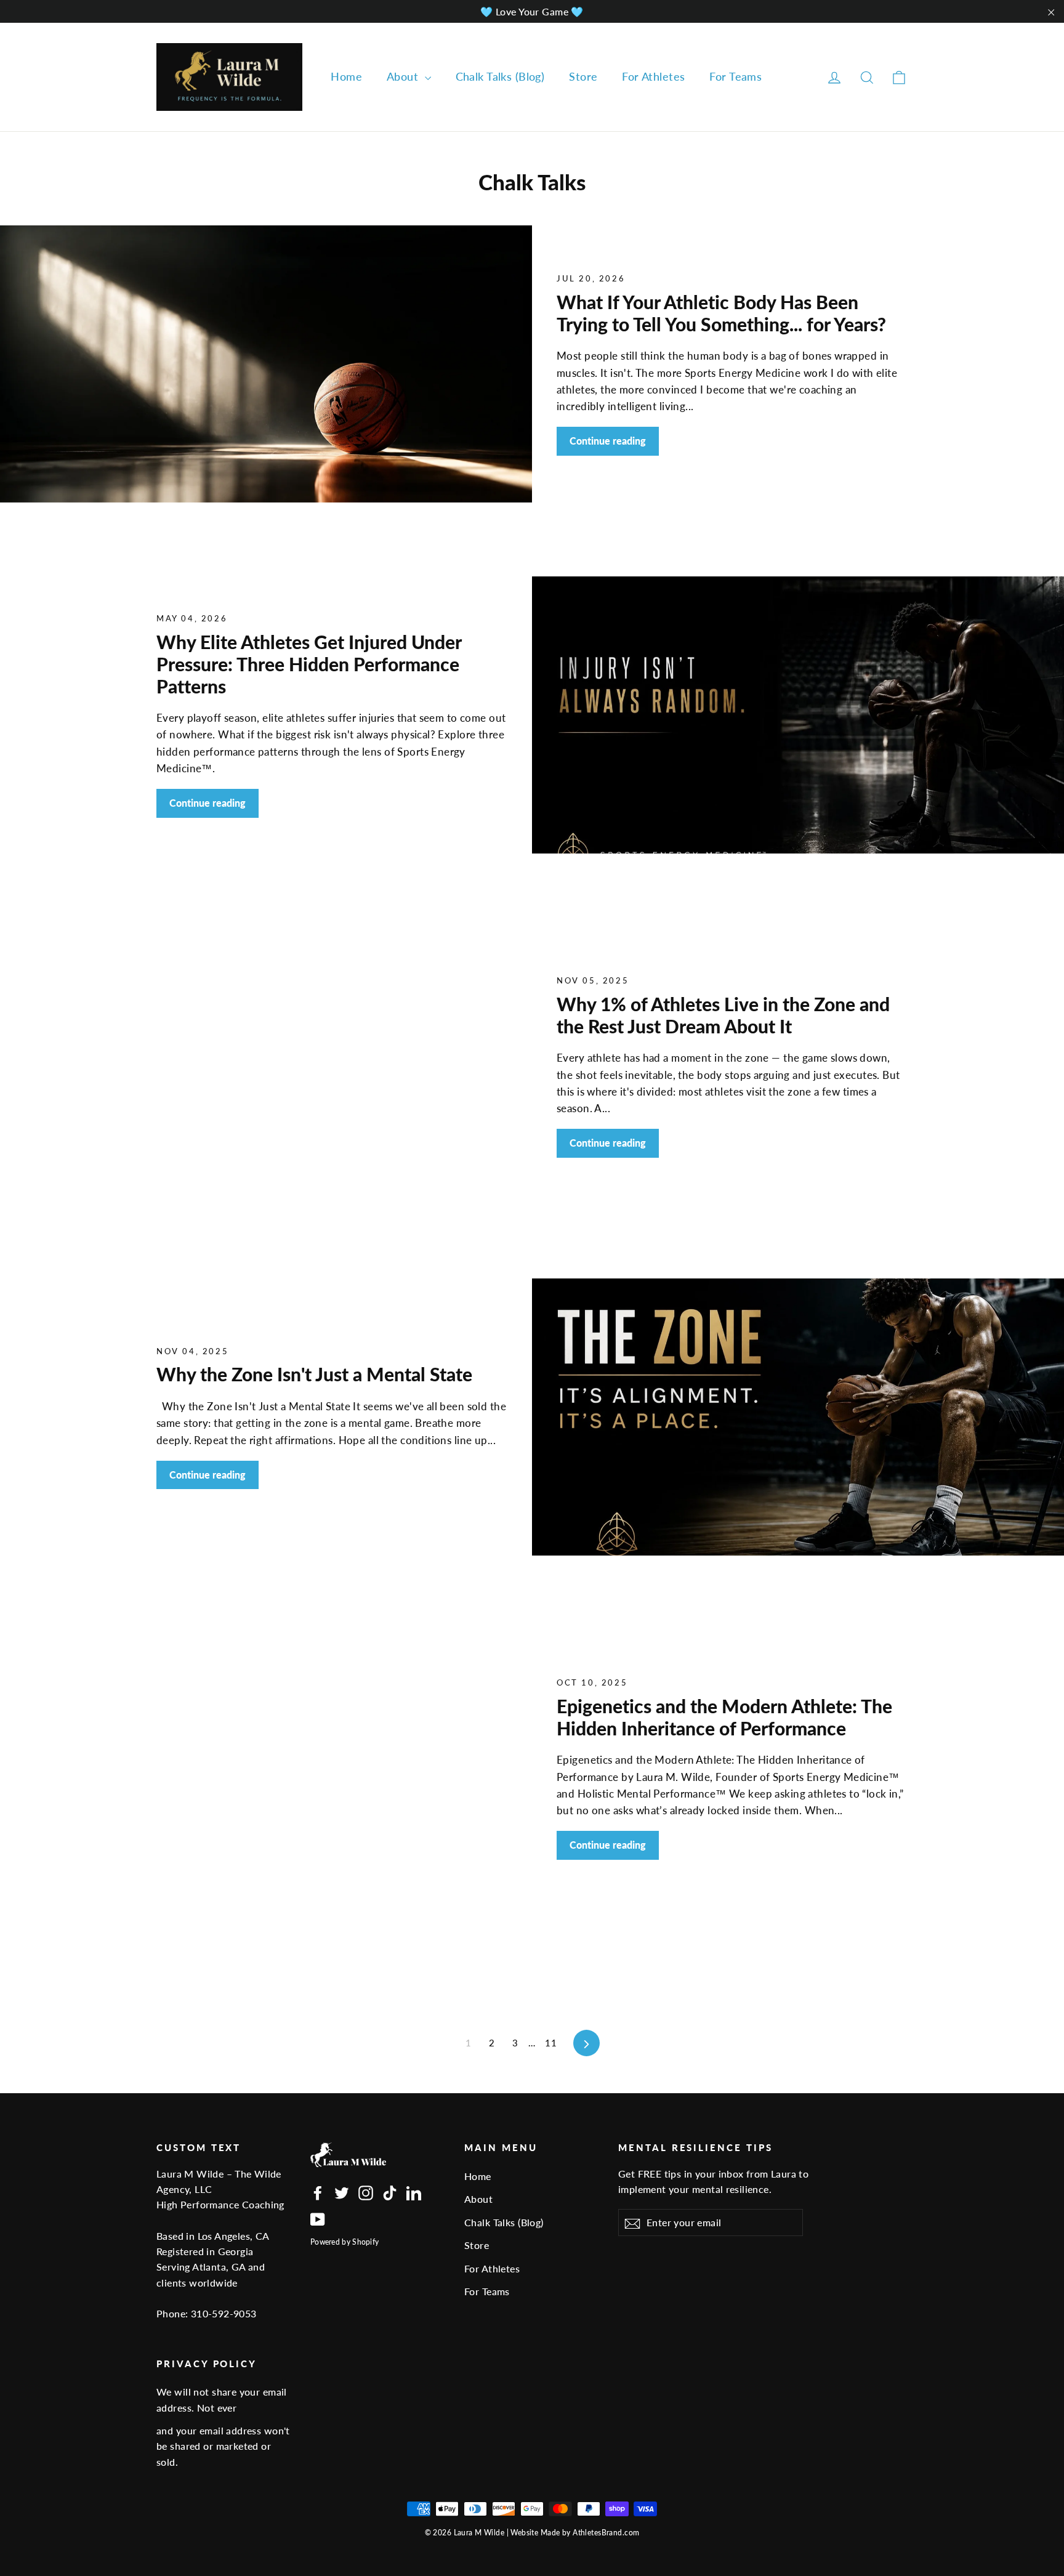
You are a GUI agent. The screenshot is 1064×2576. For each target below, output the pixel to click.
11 (551, 2043)
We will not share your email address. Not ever (222, 2399)
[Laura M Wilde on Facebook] (318, 2192)
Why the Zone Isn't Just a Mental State (314, 1374)
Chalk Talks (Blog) (500, 76)
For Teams (736, 76)
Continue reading (608, 441)
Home (346, 76)
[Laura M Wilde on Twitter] (342, 2192)
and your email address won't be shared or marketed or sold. (223, 2446)
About (404, 76)
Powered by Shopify (345, 2242)
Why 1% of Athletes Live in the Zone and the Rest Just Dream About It (723, 1015)
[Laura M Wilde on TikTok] (390, 2192)
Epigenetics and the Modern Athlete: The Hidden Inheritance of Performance (724, 1717)
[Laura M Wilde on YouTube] (318, 2218)
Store (583, 76)
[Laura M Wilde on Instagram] (366, 2192)
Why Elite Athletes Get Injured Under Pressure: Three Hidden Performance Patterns (309, 664)
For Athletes (653, 76)
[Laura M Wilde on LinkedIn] (414, 2192)
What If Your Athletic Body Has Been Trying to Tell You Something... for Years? (721, 313)
